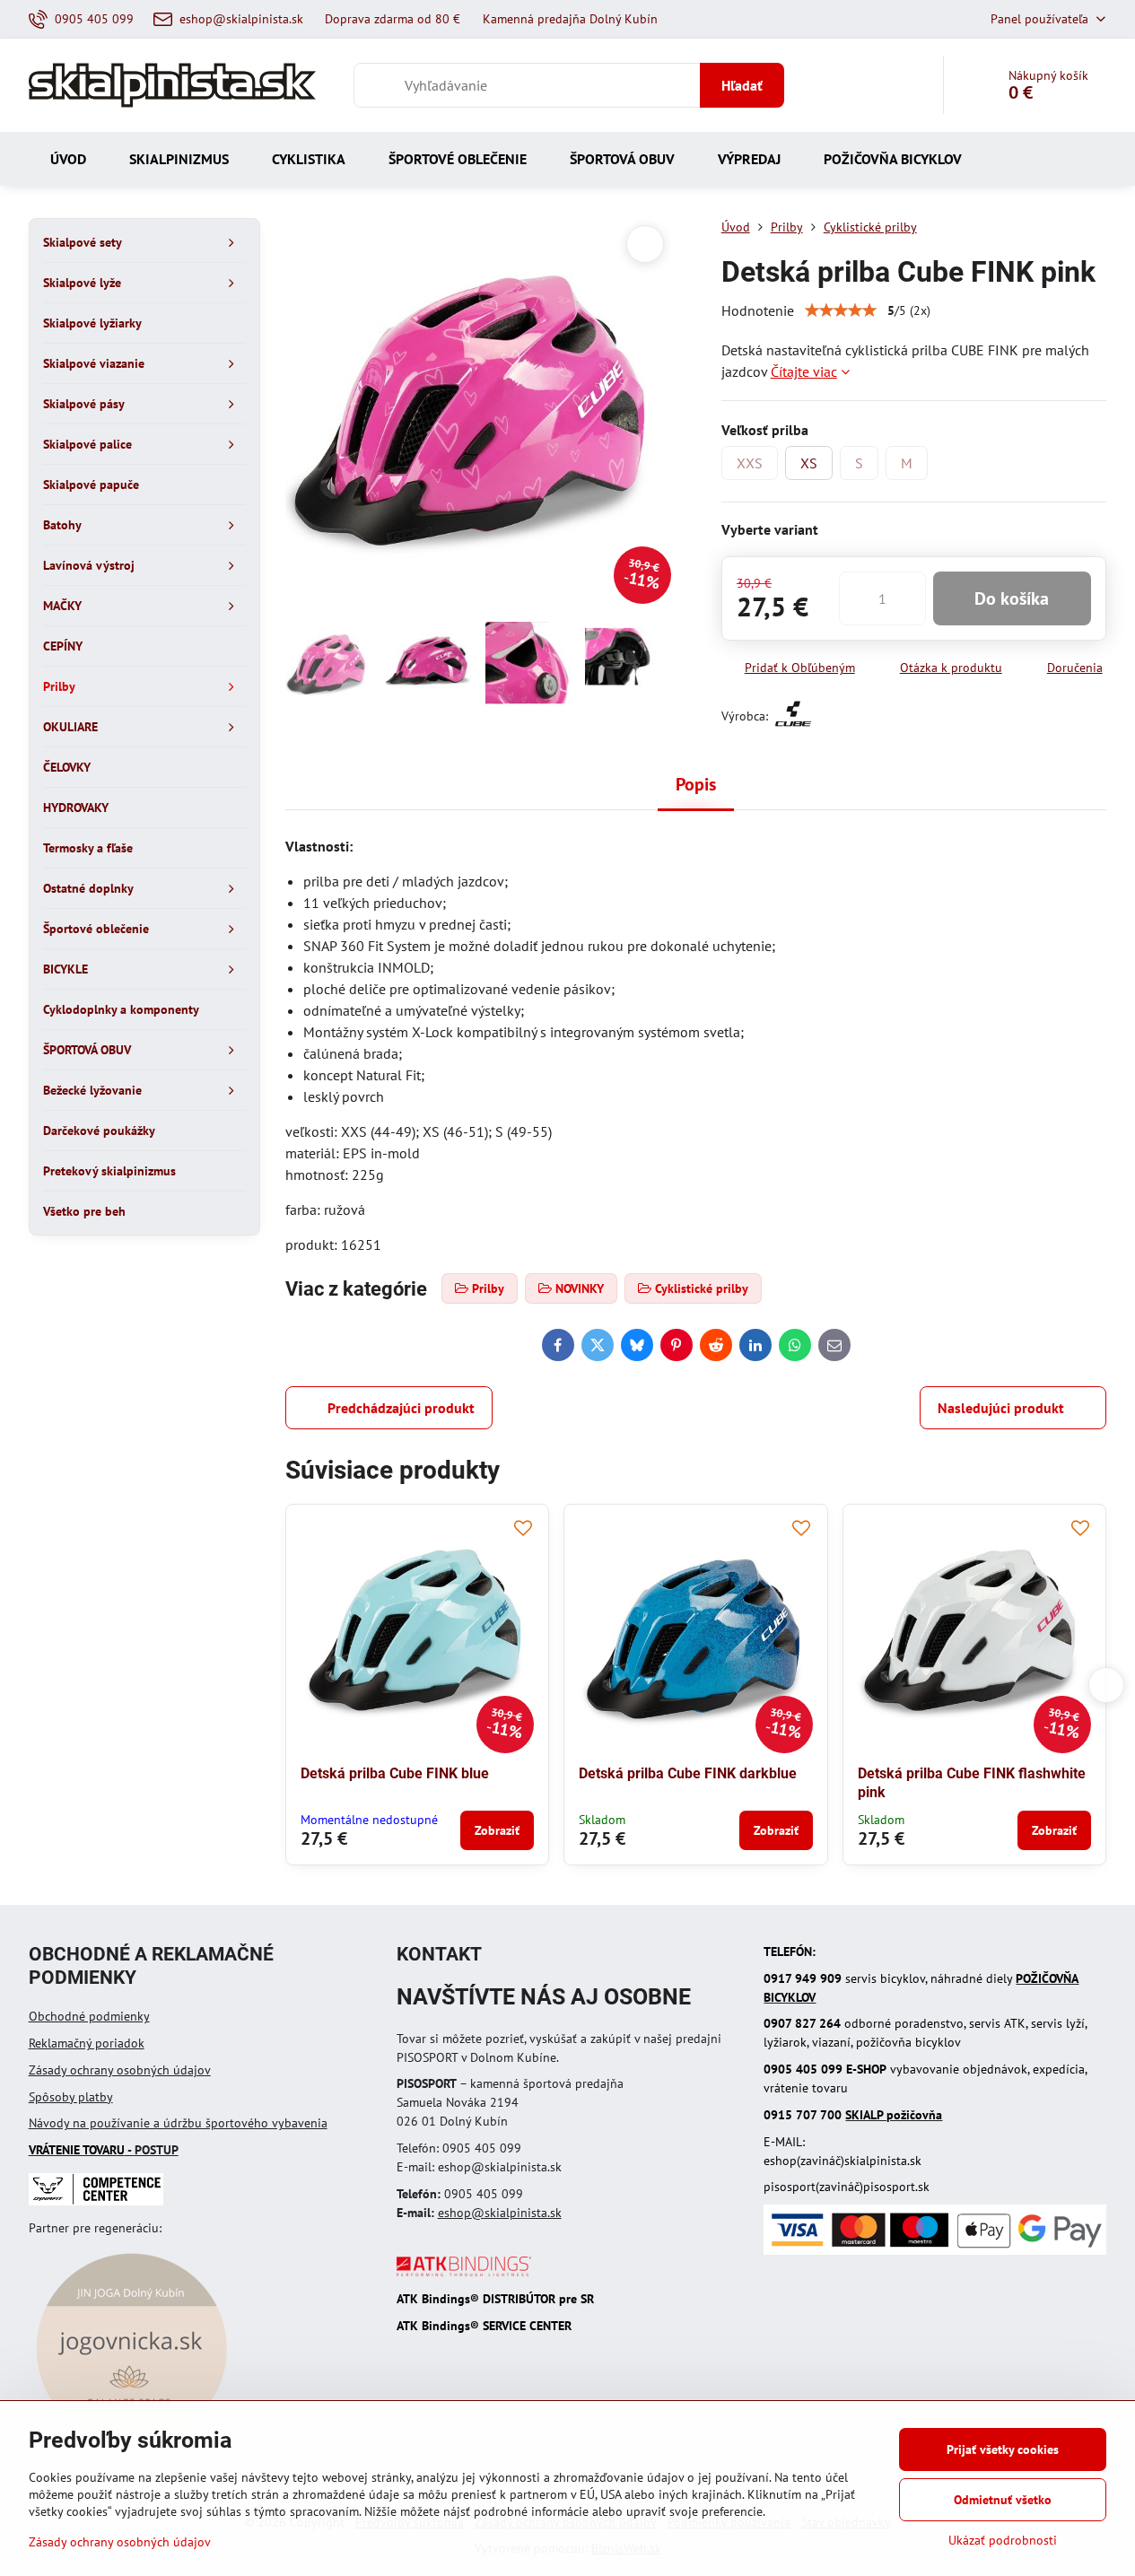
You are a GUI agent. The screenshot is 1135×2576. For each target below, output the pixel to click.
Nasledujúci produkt (1001, 1408)
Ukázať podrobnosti (1003, 2540)
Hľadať (742, 85)
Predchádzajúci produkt (401, 1408)
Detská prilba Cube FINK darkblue (688, 1773)
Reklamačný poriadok (87, 2043)
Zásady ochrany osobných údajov (120, 2070)
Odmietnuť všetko (1003, 2500)
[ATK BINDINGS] (464, 2272)
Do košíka (1012, 598)
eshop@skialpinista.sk (500, 2213)
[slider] (841, 310)
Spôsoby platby (71, 2097)
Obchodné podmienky (89, 2016)
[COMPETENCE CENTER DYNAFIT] (96, 2201)
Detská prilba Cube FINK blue (395, 1773)
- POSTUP (104, 2150)
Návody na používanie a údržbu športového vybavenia (178, 2123)
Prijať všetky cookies (1003, 2449)
